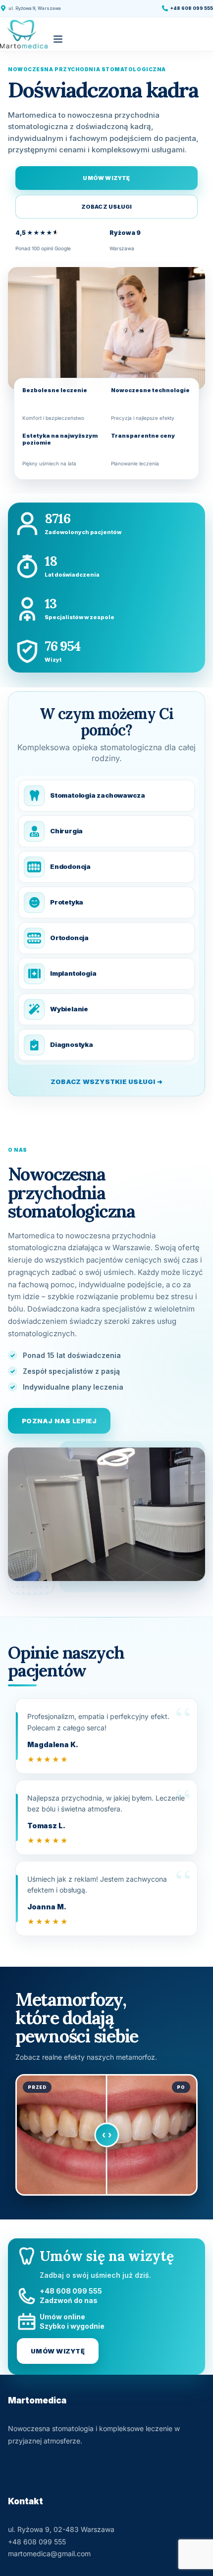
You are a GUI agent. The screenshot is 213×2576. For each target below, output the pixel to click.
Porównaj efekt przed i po (106, 2135)
